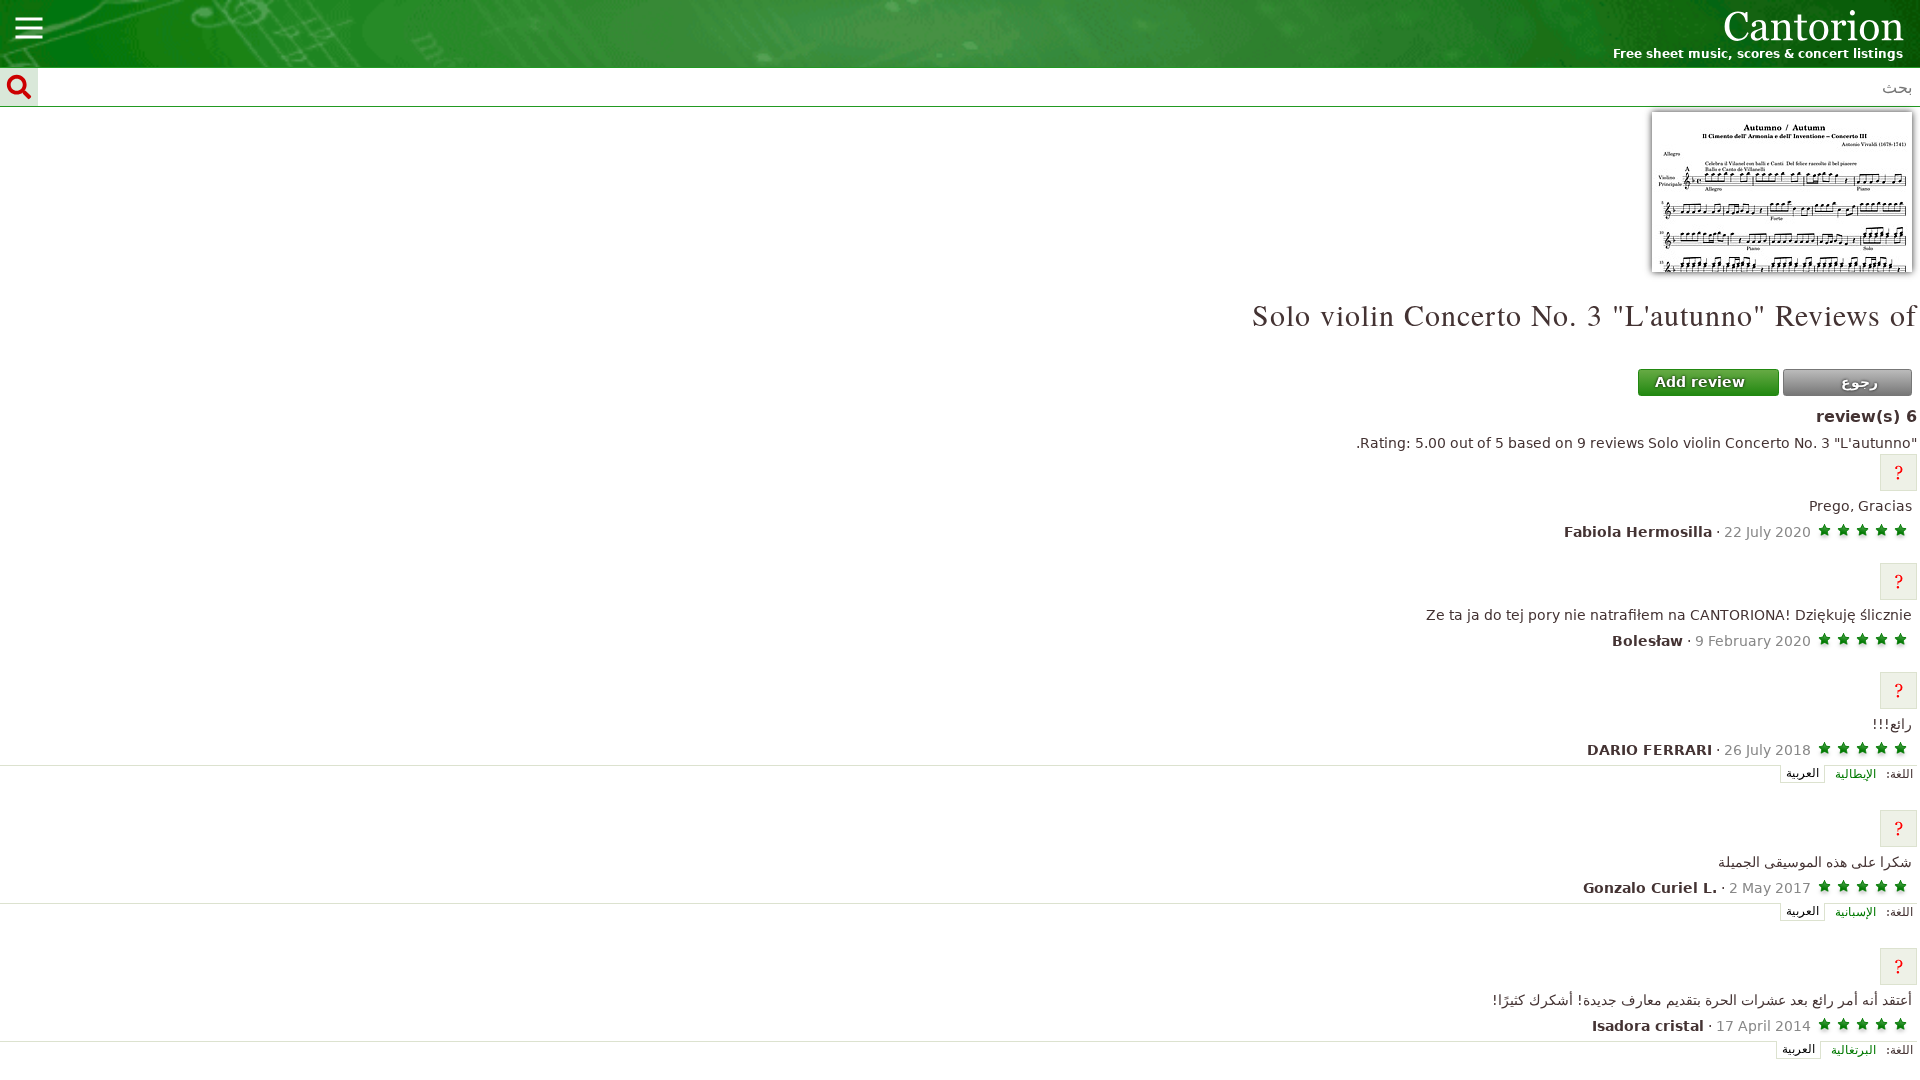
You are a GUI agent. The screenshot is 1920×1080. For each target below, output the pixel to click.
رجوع (1859, 382)
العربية (1802, 773)
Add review (1700, 382)
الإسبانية (1855, 912)
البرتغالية (1853, 1050)
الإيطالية (1855, 774)
